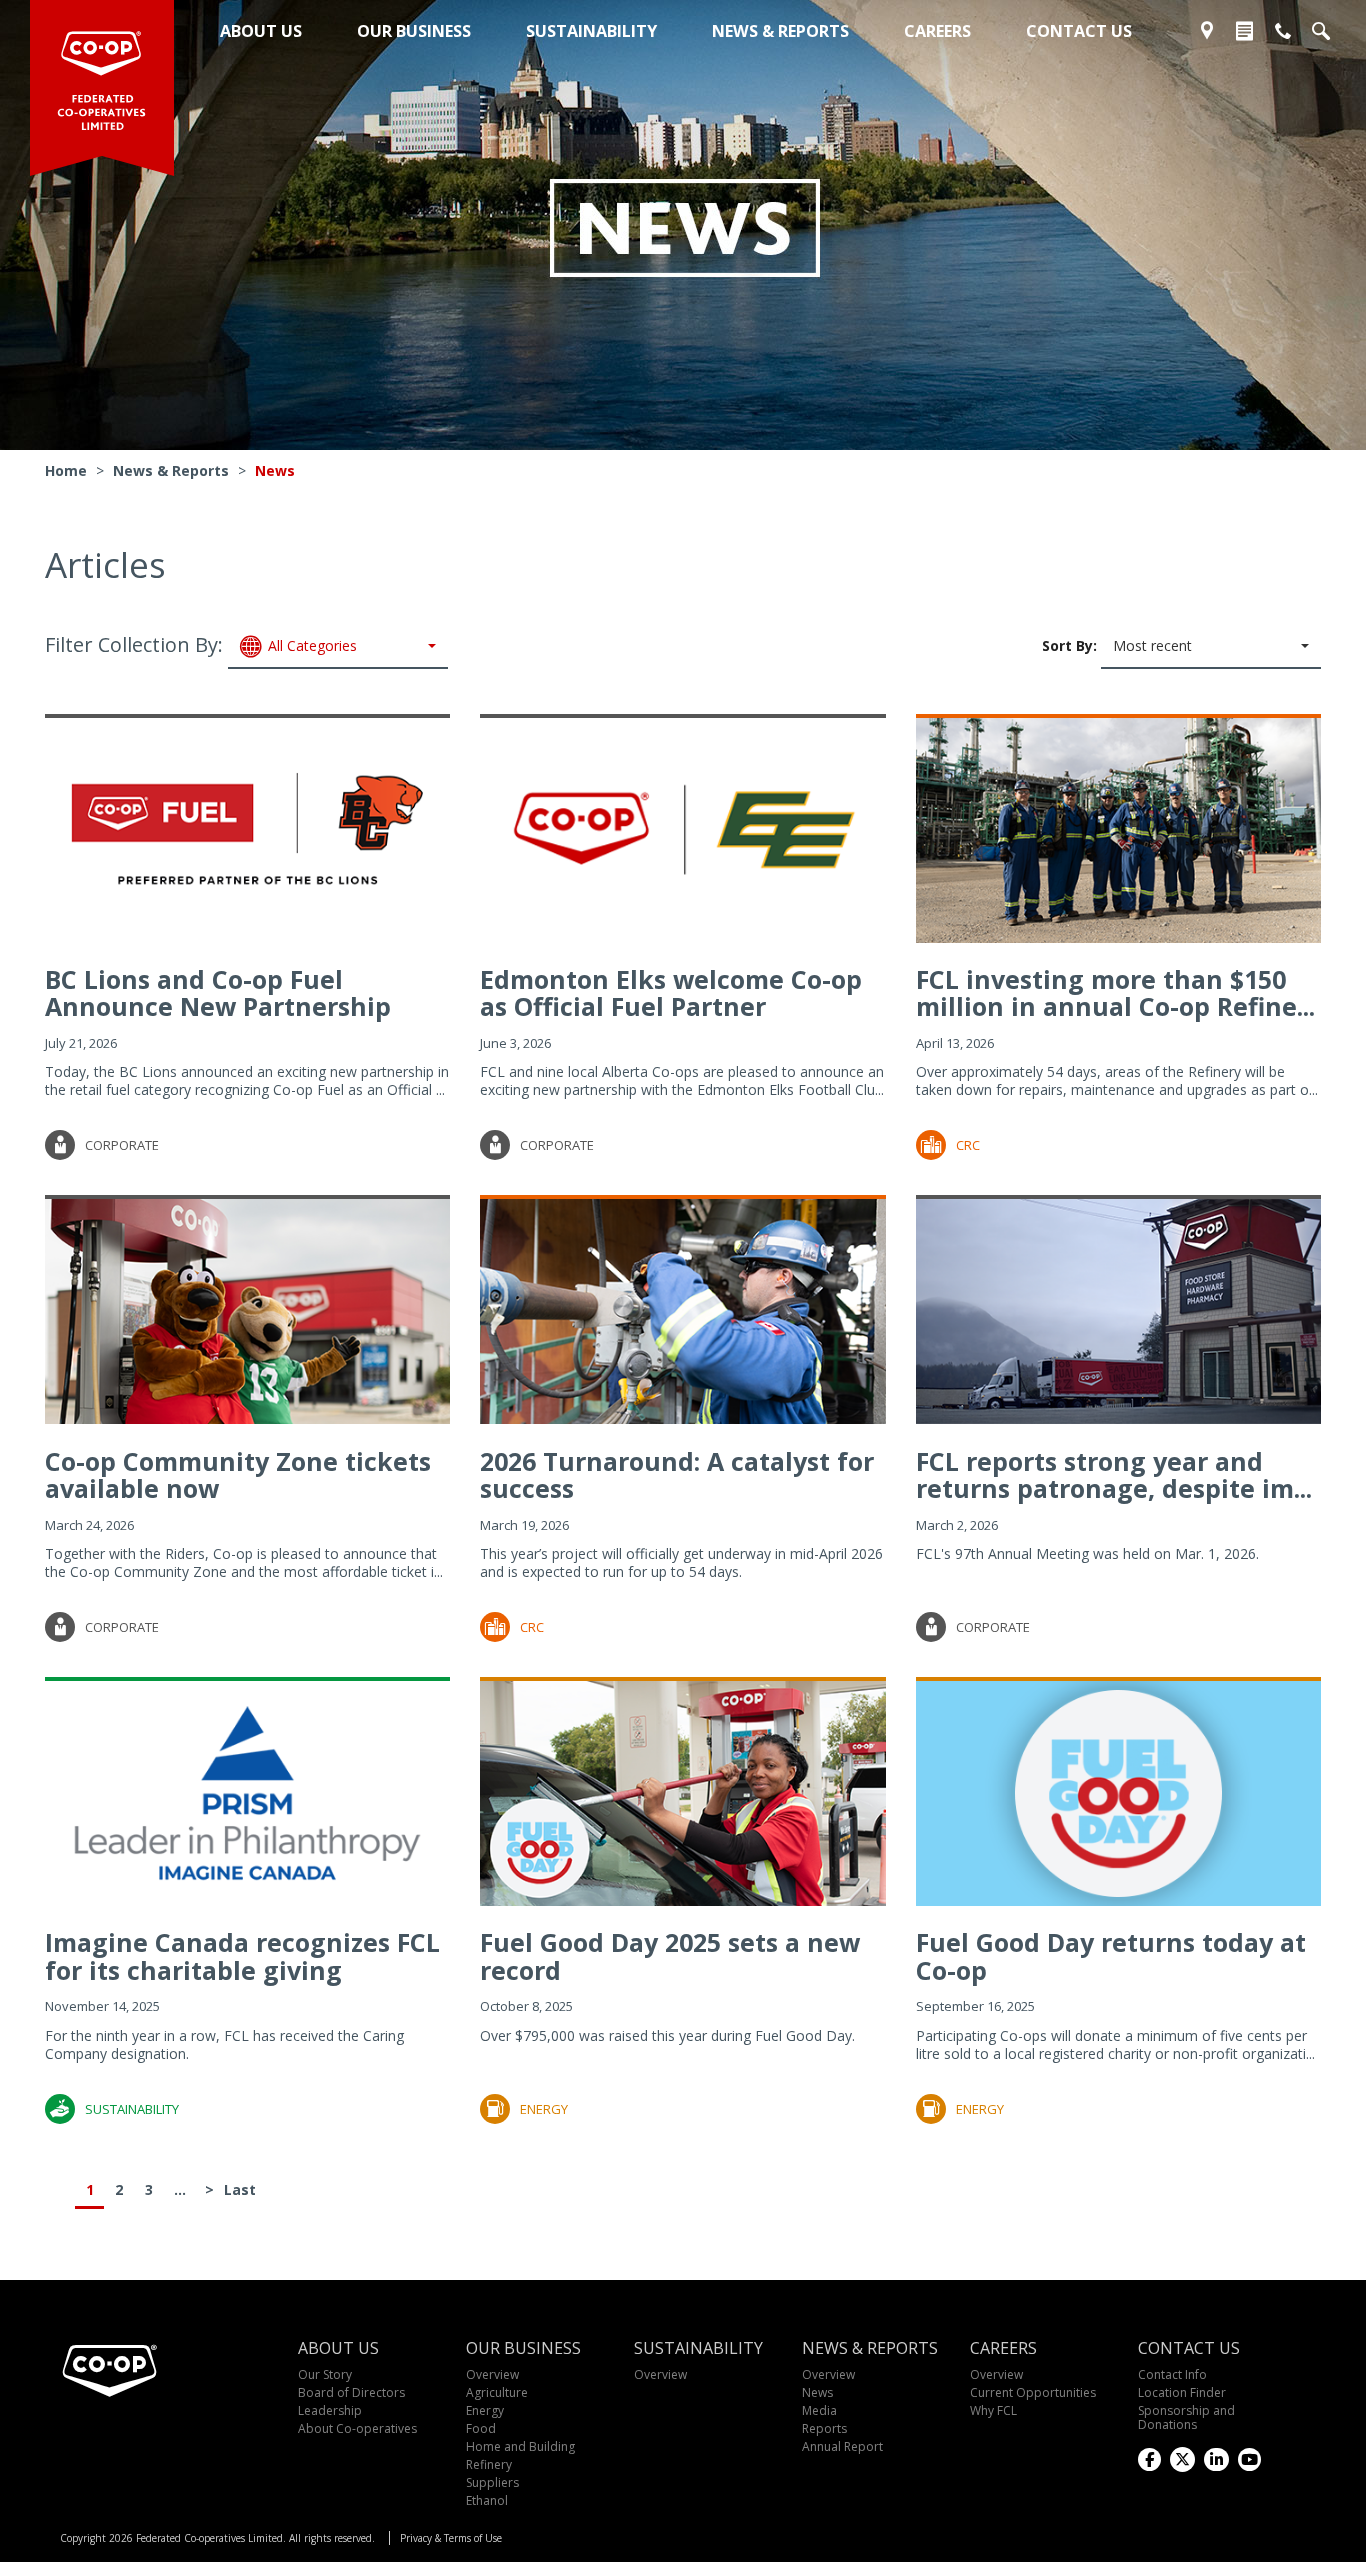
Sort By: (1117, 644)
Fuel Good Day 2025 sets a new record (670, 1956)
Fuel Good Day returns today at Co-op (1111, 1956)
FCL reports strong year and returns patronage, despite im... (1114, 1475)
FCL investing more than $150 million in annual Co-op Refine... (1115, 993)
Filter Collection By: (201, 644)
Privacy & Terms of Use (451, 2538)
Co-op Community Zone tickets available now (238, 1475)
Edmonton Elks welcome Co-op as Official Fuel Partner (671, 993)
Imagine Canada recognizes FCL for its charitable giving (242, 1956)
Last (239, 2189)
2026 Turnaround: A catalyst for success (677, 1475)
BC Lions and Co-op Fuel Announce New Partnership (218, 993)
